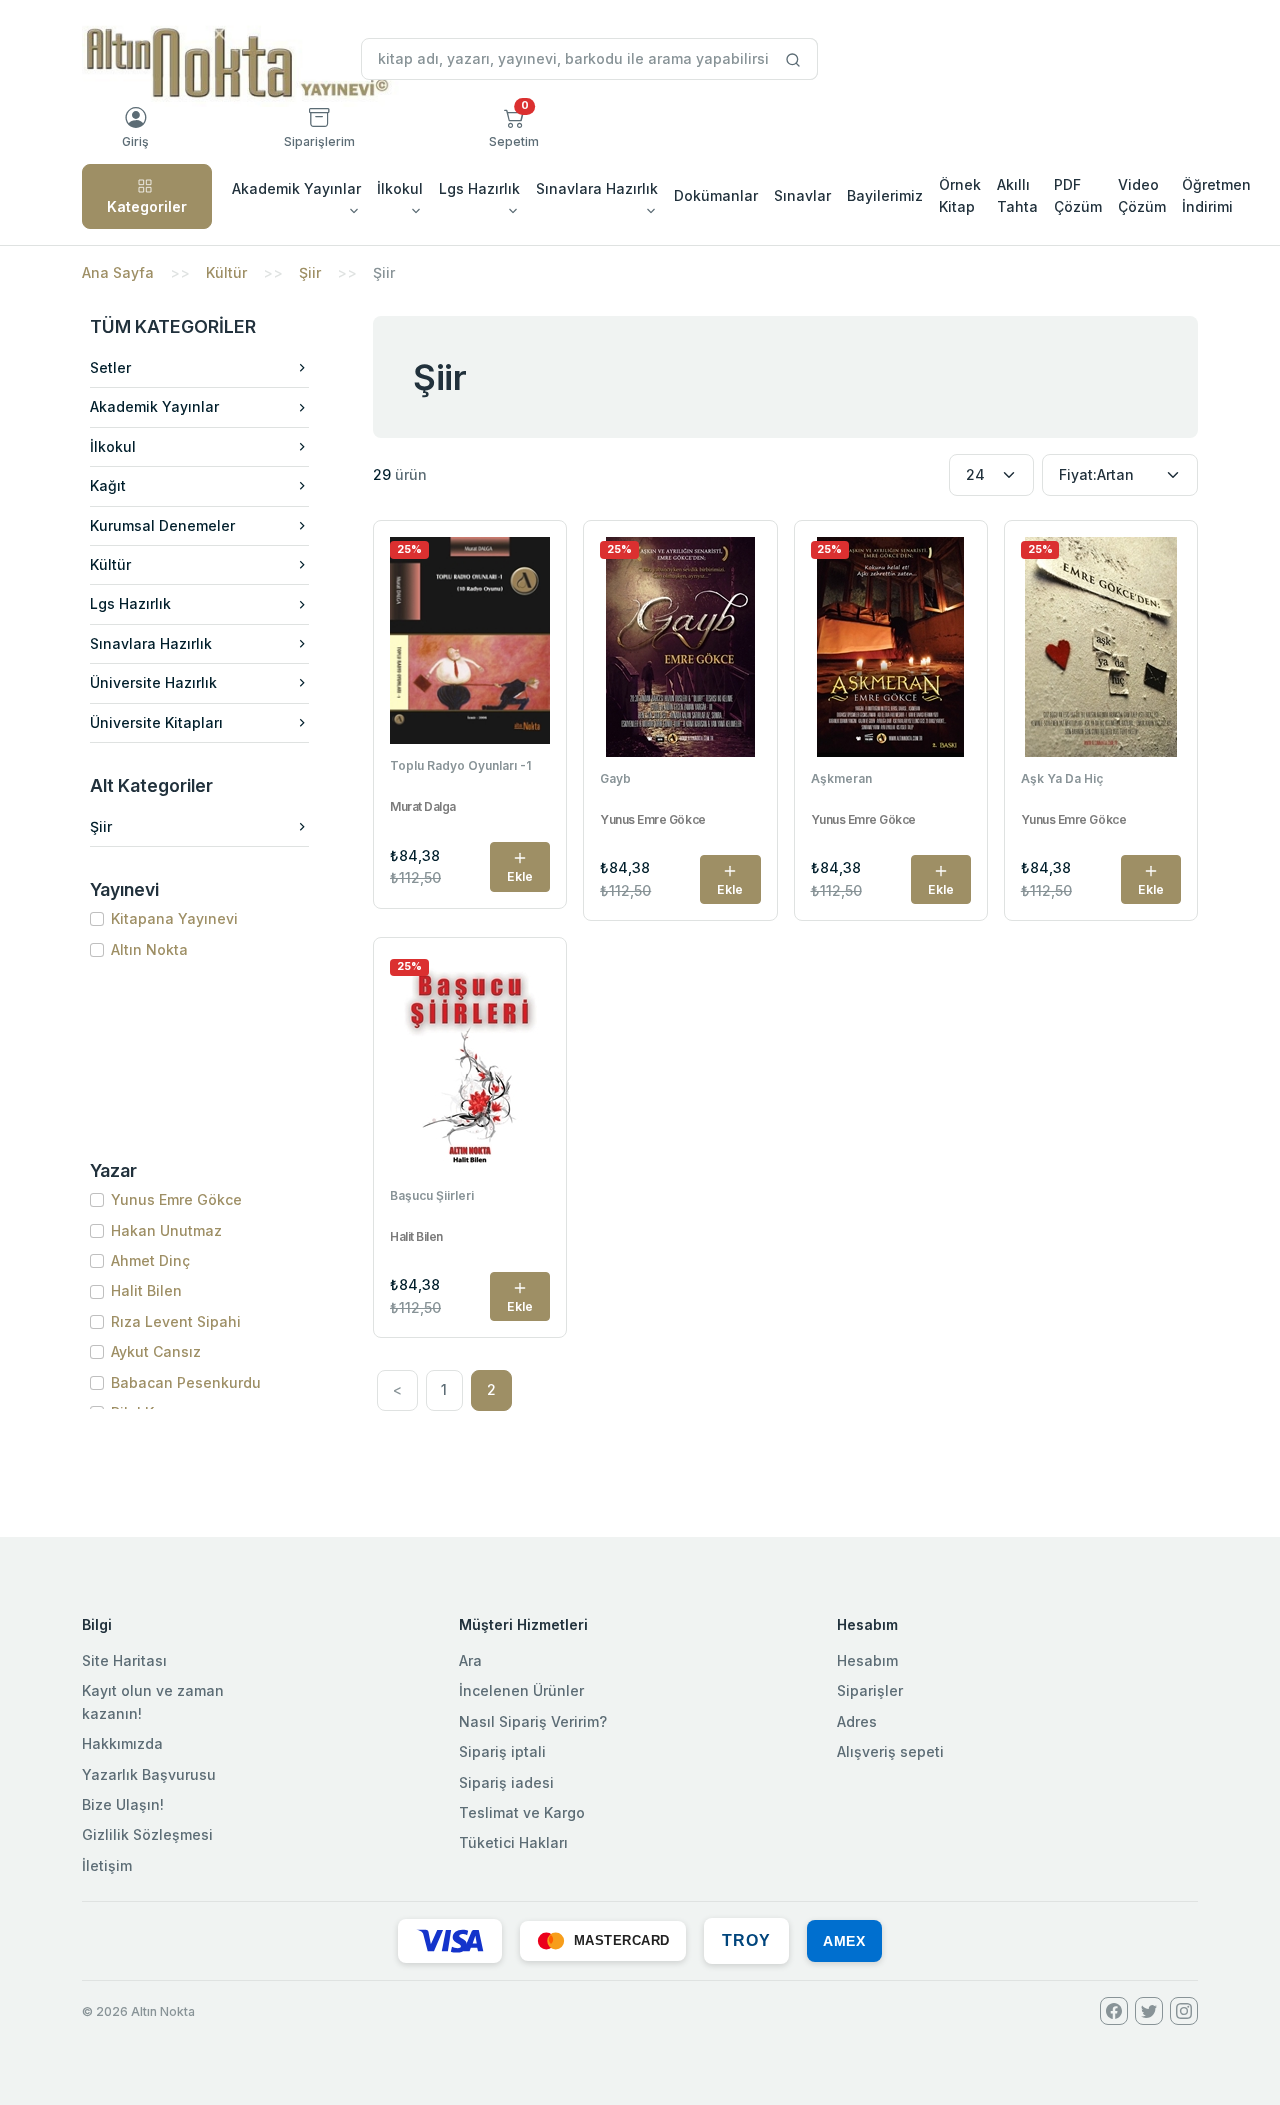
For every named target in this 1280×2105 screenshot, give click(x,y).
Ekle (520, 876)
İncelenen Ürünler (521, 1690)
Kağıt (108, 485)
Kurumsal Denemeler (162, 525)
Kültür (226, 272)
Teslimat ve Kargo (522, 1812)
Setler (110, 367)
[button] (514, 128)
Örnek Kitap (960, 195)
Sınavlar (802, 195)
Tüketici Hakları (513, 1842)
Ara (470, 1660)
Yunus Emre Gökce (176, 1199)
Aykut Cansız (156, 1351)
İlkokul (113, 446)
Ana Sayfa (118, 272)
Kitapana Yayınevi (174, 918)
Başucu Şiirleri (432, 1195)
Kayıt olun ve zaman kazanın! (153, 1701)
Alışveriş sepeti (890, 1751)
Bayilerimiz (885, 195)
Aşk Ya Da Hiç (1062, 778)
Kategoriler (147, 206)
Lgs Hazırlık (130, 603)
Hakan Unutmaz (166, 1230)
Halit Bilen (146, 1290)
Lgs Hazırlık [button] (479, 188)
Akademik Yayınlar (154, 406)
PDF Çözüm (1078, 195)
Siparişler (870, 1690)
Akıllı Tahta (1017, 195)
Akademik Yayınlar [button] (296, 188)
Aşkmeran (841, 778)
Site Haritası (124, 1660)
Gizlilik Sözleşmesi (147, 1834)
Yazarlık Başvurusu (149, 1774)
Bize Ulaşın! (123, 1804)
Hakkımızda (122, 1743)
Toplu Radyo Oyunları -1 (460, 765)
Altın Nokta (149, 949)
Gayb (615, 778)
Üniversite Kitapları (156, 722)
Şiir (310, 272)
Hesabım (867, 1660)
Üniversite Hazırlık (153, 682)
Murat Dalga (423, 807)
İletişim (107, 1865)
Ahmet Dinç (150, 1260)
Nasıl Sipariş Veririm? (533, 1721)
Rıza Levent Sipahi (176, 1321)
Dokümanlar (716, 195)
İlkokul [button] (400, 188)
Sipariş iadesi (506, 1782)
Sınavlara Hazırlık (151, 643)
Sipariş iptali (502, 1751)
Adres (857, 1721)
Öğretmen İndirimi (1216, 195)
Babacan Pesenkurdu (186, 1382)
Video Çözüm (1142, 195)
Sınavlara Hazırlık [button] (597, 188)
